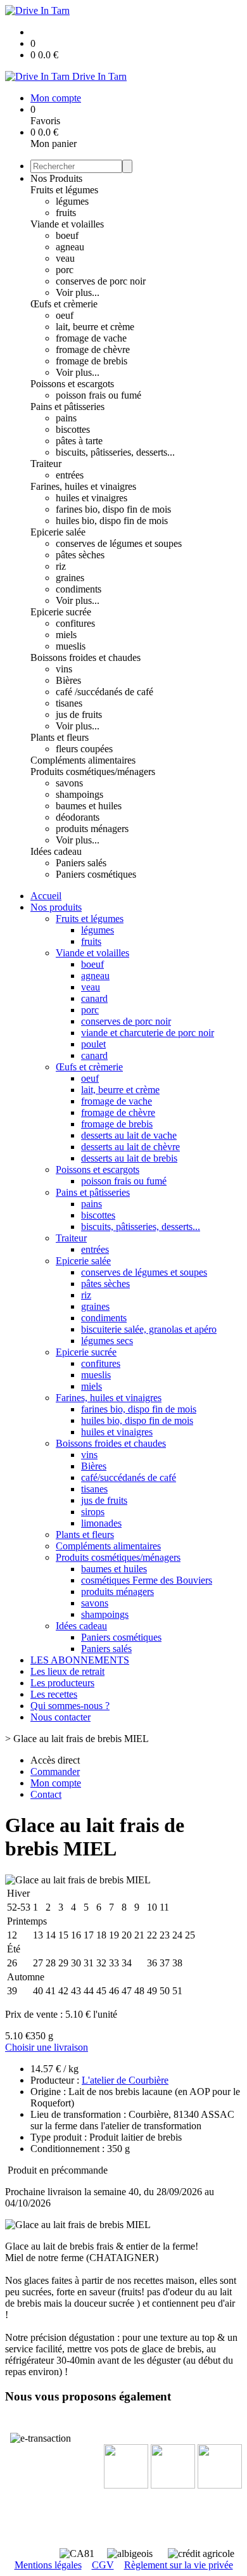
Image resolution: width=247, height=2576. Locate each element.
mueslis (71, 646)
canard (94, 998)
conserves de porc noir (101, 281)
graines (70, 578)
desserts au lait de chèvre (130, 1147)
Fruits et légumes (64, 190)
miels (66, 635)
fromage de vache (91, 338)
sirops (93, 1512)
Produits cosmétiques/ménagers (93, 772)
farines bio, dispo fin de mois (113, 509)
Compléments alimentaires (83, 760)
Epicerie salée (58, 532)
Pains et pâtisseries (67, 407)
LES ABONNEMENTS (80, 1660)
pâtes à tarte (79, 441)
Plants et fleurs (60, 737)
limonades (101, 1523)
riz (61, 566)
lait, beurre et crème (95, 327)
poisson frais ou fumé (98, 395)
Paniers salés (81, 863)
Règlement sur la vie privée (179, 2565)
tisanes (69, 703)
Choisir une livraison (47, 2047)
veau (65, 258)
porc (65, 270)
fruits (66, 213)
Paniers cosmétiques (96, 874)
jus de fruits (79, 714)
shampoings (79, 794)
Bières (68, 680)
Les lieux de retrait (67, 1671)
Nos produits (56, 907)
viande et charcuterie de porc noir (148, 1033)
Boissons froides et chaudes (85, 657)
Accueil (46, 896)
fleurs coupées (84, 749)
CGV (103, 2565)
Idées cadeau (56, 851)
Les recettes (54, 1694)
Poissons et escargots (72, 384)
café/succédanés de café (129, 1477)
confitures (75, 623)
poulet (93, 1044)
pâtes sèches (80, 555)
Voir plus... (78, 292)
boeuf (67, 235)
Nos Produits (56, 178)
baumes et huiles (89, 806)
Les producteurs (62, 1683)
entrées (70, 475)
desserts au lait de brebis (129, 1158)
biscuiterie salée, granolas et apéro (149, 1329)
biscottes (73, 429)
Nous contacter (60, 1717)
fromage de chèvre (93, 349)
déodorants (78, 817)
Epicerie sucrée (61, 612)
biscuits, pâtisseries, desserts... (115, 452)
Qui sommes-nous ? (70, 1706)
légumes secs (107, 1341)
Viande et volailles (67, 224)
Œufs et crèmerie (64, 304)
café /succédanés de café (104, 692)
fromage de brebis (92, 361)
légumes (72, 201)
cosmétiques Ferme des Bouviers (147, 1580)
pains (66, 418)
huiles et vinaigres (92, 498)
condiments (79, 589)
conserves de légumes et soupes (119, 543)
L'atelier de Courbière (125, 2080)
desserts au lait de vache (129, 1135)
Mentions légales (48, 2565)
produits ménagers (92, 829)
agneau (70, 247)
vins (64, 669)
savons (69, 783)
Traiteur (46, 464)
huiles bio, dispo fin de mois (112, 521)
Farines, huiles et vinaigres (83, 486)
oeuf (65, 315)
